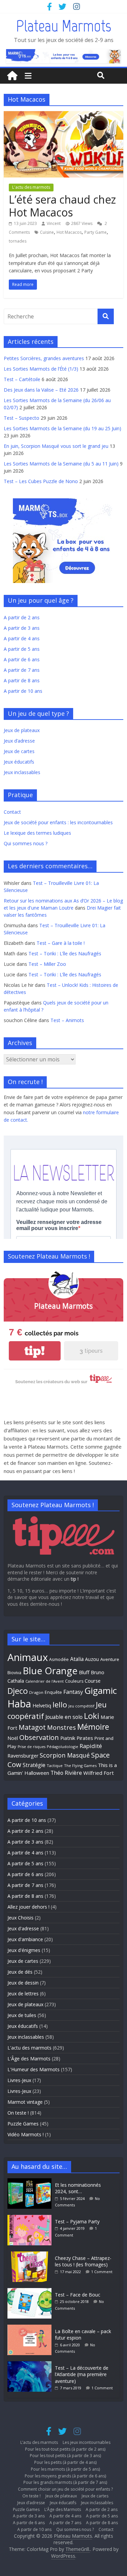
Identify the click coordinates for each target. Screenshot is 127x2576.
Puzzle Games (23, 2124)
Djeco (18, 1691)
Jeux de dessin (23, 1983)
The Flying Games (80, 1765)
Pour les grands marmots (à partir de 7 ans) (65, 2482)
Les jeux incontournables (87, 2442)
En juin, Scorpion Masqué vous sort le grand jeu (56, 446)
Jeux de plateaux (22, 730)
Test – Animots (67, 1020)
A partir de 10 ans (23, 691)
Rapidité (91, 1746)
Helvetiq (42, 1705)
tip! (35, 1351)
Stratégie (34, 1765)
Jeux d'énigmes (24, 1950)
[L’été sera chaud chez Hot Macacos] (63, 115)
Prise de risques (31, 1747)
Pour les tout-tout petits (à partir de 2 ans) (65, 2449)
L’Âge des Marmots (63, 2509)
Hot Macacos (69, 232)
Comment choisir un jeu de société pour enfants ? (65, 2489)
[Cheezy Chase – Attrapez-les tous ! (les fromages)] (31, 2255)
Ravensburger (23, 1756)
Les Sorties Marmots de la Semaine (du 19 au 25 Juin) (62, 428)
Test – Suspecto (22, 418)
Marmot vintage (25, 2102)
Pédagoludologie (62, 1747)
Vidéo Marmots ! (26, 2134)
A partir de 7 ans (22, 670)
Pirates (85, 1738)
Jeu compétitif (81, 1706)
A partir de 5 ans (22, 649)
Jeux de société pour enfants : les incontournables (58, 822)
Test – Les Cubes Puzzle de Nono (41, 481)
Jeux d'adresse (23, 1928)
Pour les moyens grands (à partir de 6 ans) (65, 2476)
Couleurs (74, 1681)
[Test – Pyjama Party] (31, 2218)
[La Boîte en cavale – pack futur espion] (31, 2328)
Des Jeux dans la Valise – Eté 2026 (41, 390)
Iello (60, 1705)
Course (93, 1681)
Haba (19, 1704)
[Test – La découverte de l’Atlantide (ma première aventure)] (31, 2364)
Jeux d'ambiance (25, 1939)
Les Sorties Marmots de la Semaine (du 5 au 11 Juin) (61, 464)
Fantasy (73, 1692)
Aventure (110, 1659)
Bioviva (14, 1673)
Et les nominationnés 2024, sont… (78, 2188)
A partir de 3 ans (22, 628)
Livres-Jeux (19, 2080)
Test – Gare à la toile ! (61, 943)
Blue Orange (50, 1671)
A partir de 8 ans (22, 680)
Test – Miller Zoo (47, 964)
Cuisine (47, 232)
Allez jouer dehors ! (28, 1907)
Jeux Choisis (20, 1918)
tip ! (75, 1579)
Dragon (36, 1692)
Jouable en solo (64, 1717)
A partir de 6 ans (22, 659)
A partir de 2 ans (22, 617)
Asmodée (59, 1659)
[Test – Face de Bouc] (31, 2291)
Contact (12, 812)
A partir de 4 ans (22, 638)
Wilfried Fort (99, 1773)
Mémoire (93, 1727)
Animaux (28, 1657)
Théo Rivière (66, 1773)
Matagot (32, 1727)
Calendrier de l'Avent (45, 1681)
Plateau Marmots (63, 26)
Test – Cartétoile (22, 379)
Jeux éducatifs (19, 762)
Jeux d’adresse (19, 741)
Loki (92, 1716)
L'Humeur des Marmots (34, 2069)
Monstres (61, 1727)
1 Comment (102, 2272)
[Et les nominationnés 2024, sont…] (31, 2182)
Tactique (55, 1765)
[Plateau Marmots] (12, 76)
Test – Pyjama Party (77, 2221)
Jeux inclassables (22, 772)
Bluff (84, 1672)
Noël (13, 1738)
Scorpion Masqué (65, 1755)
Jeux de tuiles (22, 2015)
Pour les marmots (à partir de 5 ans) (65, 2469)
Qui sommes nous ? (26, 843)
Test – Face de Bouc (78, 2295)
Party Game (96, 232)
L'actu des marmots (31, 187)
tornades (18, 241)
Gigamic (101, 1690)
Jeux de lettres (23, 1993)
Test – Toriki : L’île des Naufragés (65, 953)
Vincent (54, 223)
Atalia (77, 1659)
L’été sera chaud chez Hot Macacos (62, 206)
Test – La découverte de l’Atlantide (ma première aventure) (82, 2374)
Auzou (92, 1659)
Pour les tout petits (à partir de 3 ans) (65, 2456)
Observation (39, 1737)
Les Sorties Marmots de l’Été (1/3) (41, 369)
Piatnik (68, 1738)
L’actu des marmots (39, 2442)
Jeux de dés (20, 1972)
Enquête (53, 1692)
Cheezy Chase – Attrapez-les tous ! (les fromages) (83, 2261)
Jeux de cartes (19, 751)
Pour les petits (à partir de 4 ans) (65, 2462)
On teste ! (18, 2113)
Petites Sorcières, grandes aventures (44, 358)
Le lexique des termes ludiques (37, 833)
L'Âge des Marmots (29, 2059)
